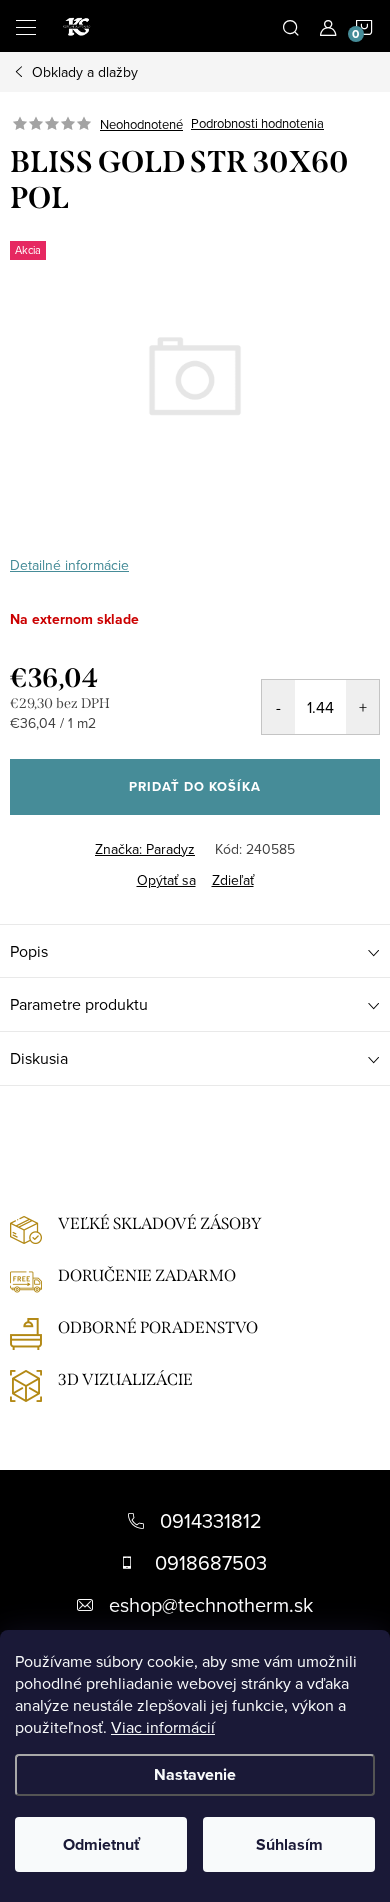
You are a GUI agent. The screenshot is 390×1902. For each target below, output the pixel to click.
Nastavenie (195, 1774)
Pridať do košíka (195, 786)
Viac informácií (163, 1727)
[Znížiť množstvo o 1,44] (278, 707)
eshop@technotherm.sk (211, 1604)
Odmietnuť (101, 1844)
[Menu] (26, 26)
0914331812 (211, 1520)
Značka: (145, 849)
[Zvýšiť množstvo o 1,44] (362, 707)
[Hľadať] (291, 26)
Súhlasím (289, 1844)
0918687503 (211, 1562)
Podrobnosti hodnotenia (257, 124)
